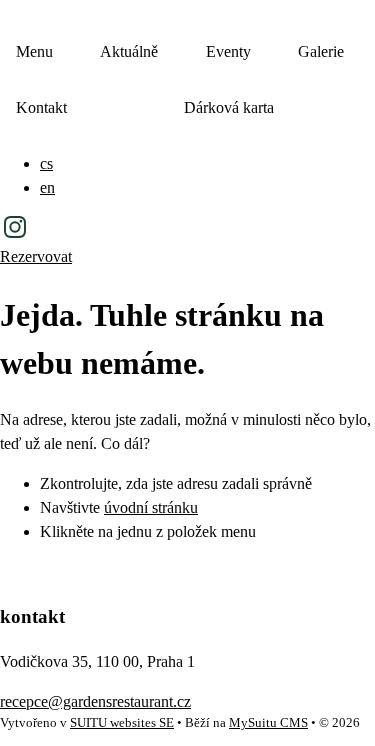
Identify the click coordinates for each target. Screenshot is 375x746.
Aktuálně (129, 51)
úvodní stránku (151, 507)
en (47, 187)
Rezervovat (36, 256)
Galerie (321, 51)
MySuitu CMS (268, 723)
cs (46, 163)
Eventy (228, 51)
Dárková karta (229, 107)
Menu (34, 51)
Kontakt (41, 107)
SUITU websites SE (122, 723)
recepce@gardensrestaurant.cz (95, 701)
